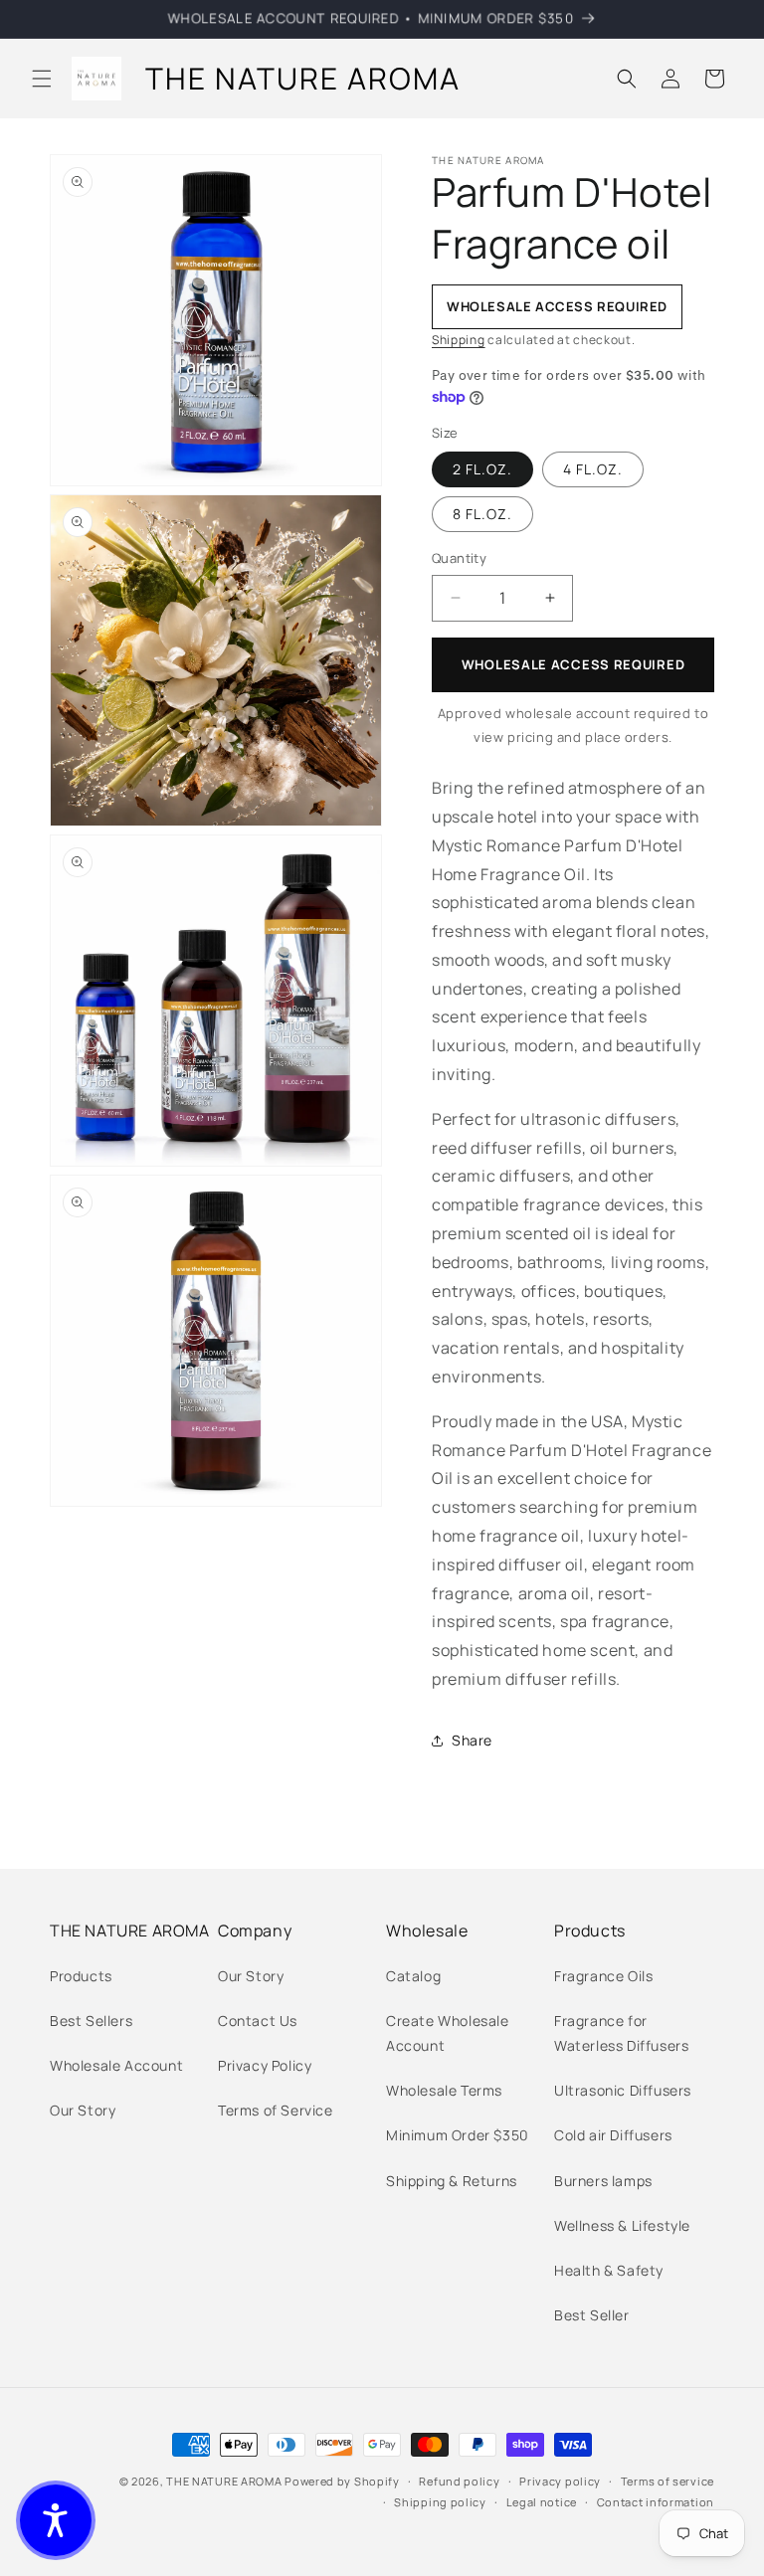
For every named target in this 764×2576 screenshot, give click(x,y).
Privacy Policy (265, 2065)
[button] (42, 79)
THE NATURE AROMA (224, 2481)
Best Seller (592, 2315)
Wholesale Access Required (573, 664)
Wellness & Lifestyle (622, 2225)
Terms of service (668, 2481)
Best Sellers (91, 2021)
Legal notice (542, 2502)
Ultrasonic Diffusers (623, 2090)
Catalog (413, 1976)
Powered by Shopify (342, 2481)
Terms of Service (276, 2110)
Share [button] (472, 1740)
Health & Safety (609, 2270)
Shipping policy (440, 2502)
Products (81, 1976)
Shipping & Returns (452, 2181)
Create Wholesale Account (448, 2033)
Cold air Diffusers (613, 2135)
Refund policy (459, 2481)
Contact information (656, 2502)
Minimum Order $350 (458, 2135)
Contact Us (258, 2021)
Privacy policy (560, 2481)
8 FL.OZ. (482, 514)
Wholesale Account (116, 2065)
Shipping (459, 340)
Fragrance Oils (603, 1976)
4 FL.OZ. (593, 469)
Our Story (83, 2110)
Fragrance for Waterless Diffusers (621, 2033)
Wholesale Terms (444, 2090)
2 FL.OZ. (482, 469)
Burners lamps (603, 2181)
